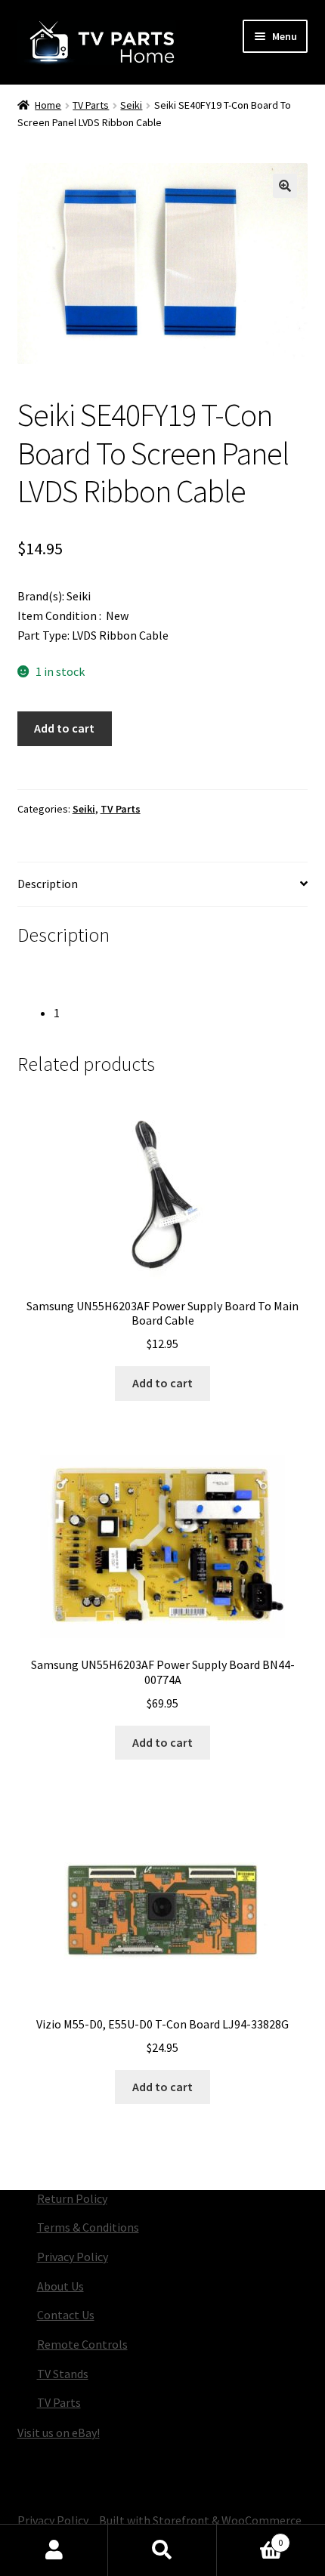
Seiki (131, 105)
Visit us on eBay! (59, 2433)
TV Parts (91, 105)
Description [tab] (48, 884)
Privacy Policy (73, 2257)
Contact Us (66, 2315)
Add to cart (64, 728)
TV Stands (63, 2374)
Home (48, 105)
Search (162, 2550)
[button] (285, 186)
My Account (54, 2550)
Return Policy (72, 2198)
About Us (60, 2286)
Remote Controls (82, 2344)
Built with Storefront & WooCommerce (200, 2520)
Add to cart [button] (162, 1383)
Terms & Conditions (88, 2227)
